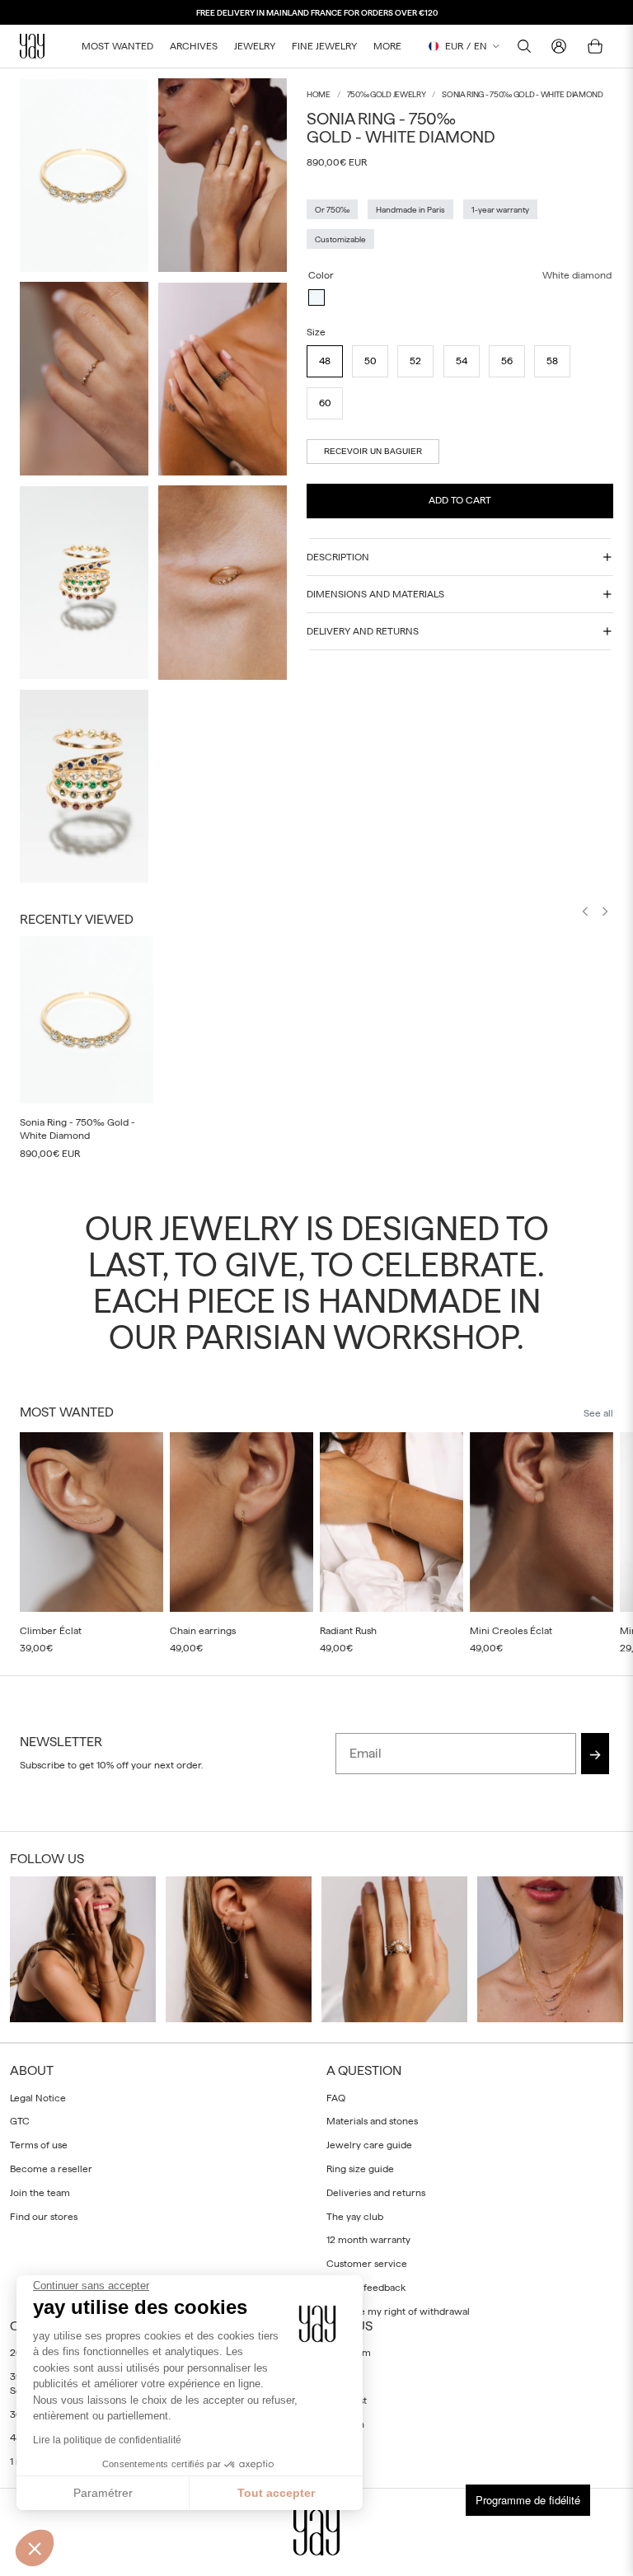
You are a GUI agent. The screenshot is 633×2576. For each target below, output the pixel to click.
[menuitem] (387, 46)
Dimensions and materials (375, 594)
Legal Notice (38, 2097)
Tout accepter (276, 2493)
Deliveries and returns (376, 2192)
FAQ (336, 2097)
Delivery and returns (363, 631)
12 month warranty (368, 2240)
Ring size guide (360, 2169)
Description (338, 557)
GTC (20, 2121)
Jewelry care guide (369, 2145)
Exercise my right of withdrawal (398, 2311)
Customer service (367, 2264)
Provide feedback (366, 2288)
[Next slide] (605, 913)
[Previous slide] (585, 913)
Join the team (40, 2192)
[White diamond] (316, 297)
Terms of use (39, 2145)
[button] (35, 2548)
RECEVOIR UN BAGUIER (373, 451)
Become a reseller (51, 2169)
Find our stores (44, 2216)
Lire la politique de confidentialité (107, 2440)
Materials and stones (372, 2121)
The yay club (355, 2216)
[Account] (559, 46)
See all (598, 1413)
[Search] (524, 46)
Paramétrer (103, 2493)
